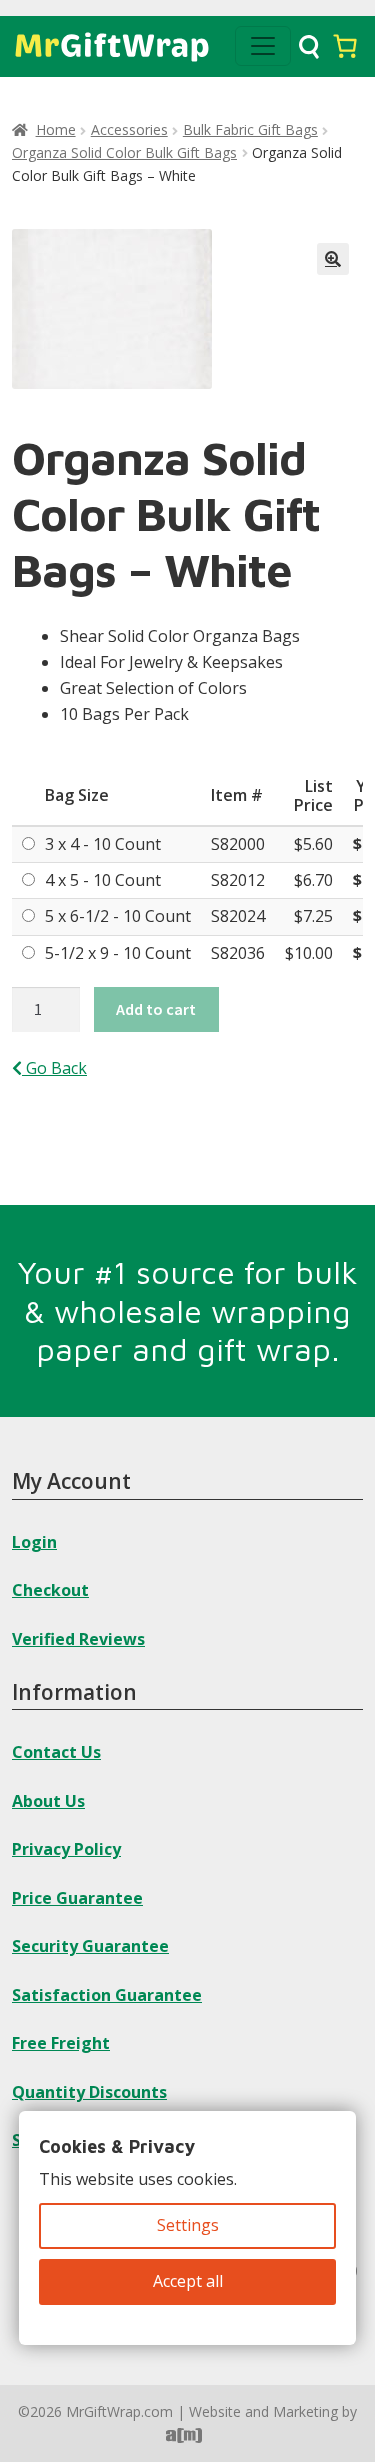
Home (56, 129)
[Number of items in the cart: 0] (345, 46)
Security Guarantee (90, 1946)
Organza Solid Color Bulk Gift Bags (124, 152)
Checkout (50, 1590)
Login (34, 1542)
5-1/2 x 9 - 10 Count (118, 953)
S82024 (238, 916)
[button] (333, 259)
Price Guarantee (77, 1898)
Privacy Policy (66, 1849)
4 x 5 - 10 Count (103, 880)
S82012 (238, 880)
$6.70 (313, 880)
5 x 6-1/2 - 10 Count (118, 916)
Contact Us (56, 1752)
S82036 (238, 953)
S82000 (238, 844)
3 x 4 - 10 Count (103, 844)
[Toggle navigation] (263, 46)
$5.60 (313, 844)
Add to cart (156, 1009)
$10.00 (309, 953)
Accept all (188, 2281)
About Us (48, 1801)
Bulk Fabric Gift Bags (250, 129)
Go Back (54, 1068)
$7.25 (313, 916)
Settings (188, 2225)
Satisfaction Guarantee (107, 1995)
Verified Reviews (78, 1639)
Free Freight (61, 2043)
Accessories (129, 129)
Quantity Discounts (89, 2092)
